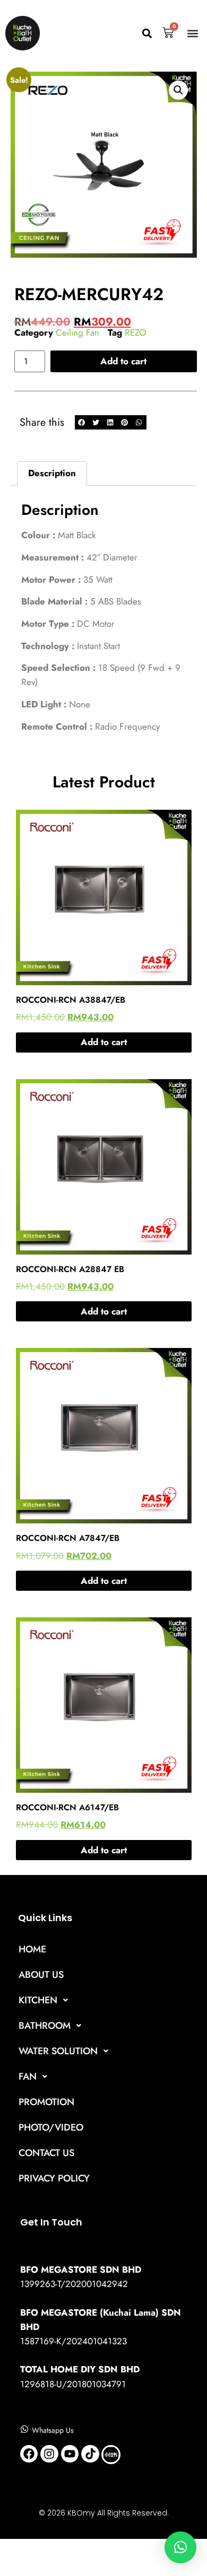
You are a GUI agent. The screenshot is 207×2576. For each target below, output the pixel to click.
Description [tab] (52, 473)
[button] (147, 33)
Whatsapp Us (53, 2430)
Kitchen (38, 2000)
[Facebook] (29, 2454)
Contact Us (46, 2153)
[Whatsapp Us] (24, 2429)
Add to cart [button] (104, 1042)
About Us (41, 1975)
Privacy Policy (54, 2178)
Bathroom (45, 2026)
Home (32, 1949)
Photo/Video (51, 2127)
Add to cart (123, 361)
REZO (135, 332)
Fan (28, 2076)
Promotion (46, 2102)
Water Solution (58, 2051)
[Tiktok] (90, 2454)
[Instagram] (49, 2454)
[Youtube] (70, 2454)
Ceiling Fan (77, 332)
